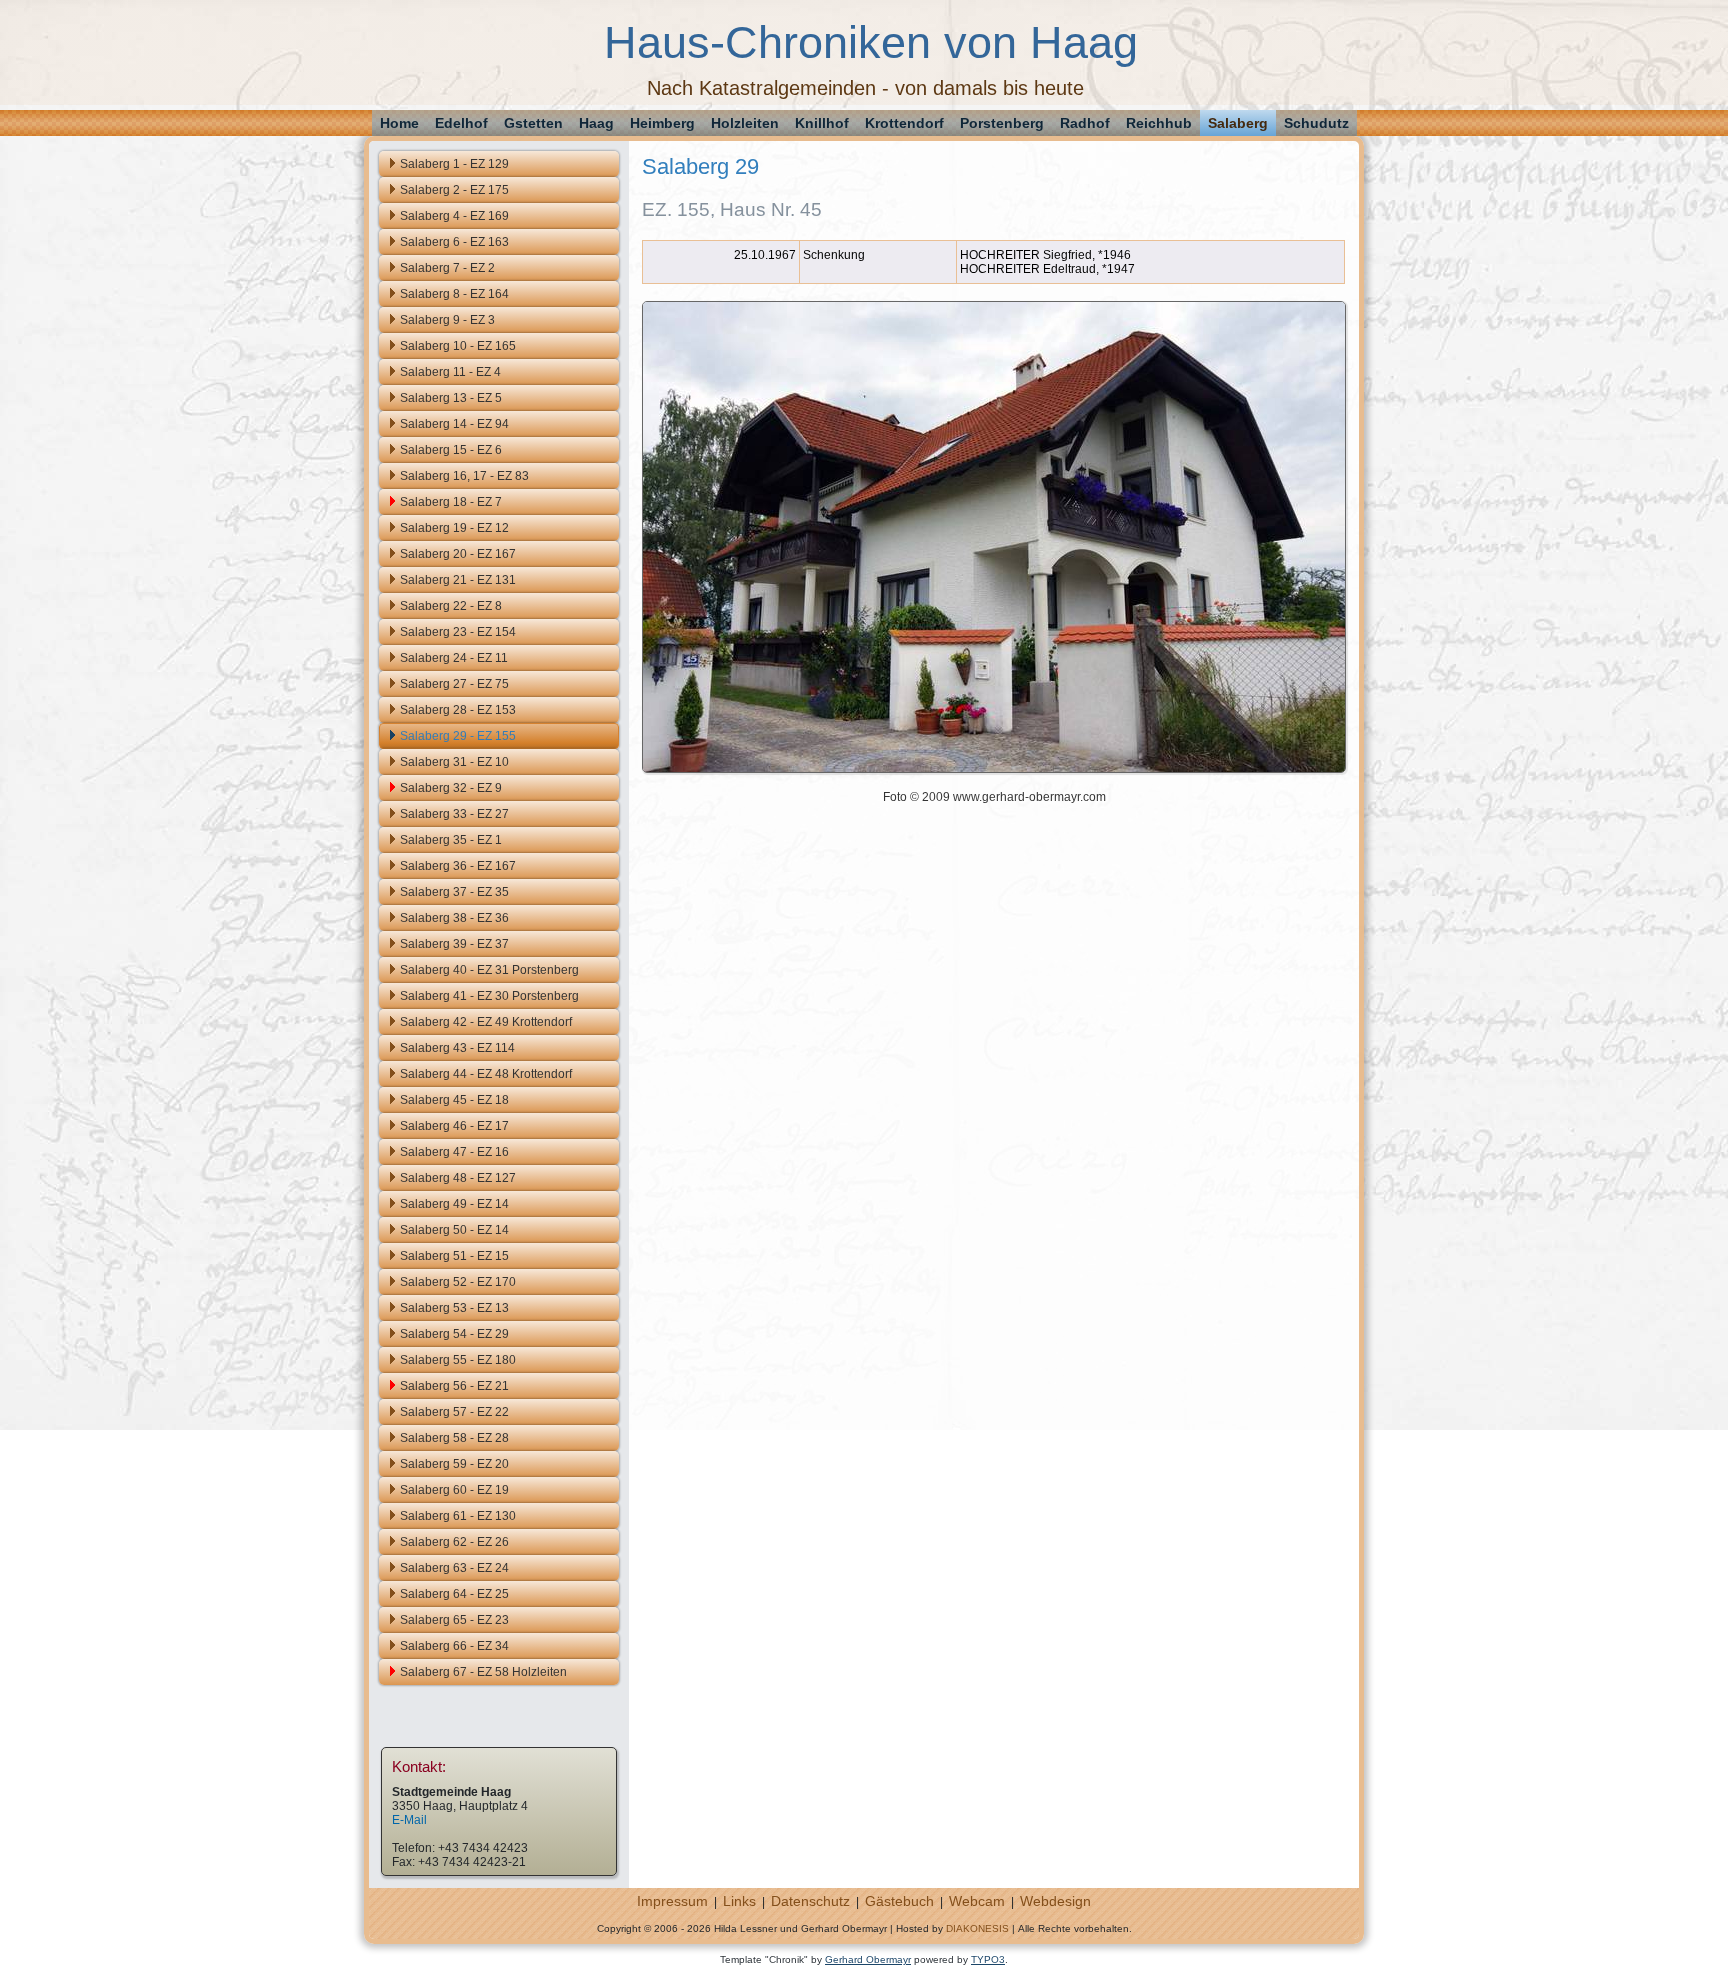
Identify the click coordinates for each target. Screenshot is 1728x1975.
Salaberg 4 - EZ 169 (454, 216)
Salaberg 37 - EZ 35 (454, 892)
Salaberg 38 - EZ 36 (454, 918)
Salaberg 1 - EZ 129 (454, 164)
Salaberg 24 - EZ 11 (454, 658)
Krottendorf (904, 123)
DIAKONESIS (977, 1928)
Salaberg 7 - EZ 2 (447, 268)
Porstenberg (1002, 123)
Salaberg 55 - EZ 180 (458, 1360)
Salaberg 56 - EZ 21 (454, 1386)
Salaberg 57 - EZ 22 (454, 1412)
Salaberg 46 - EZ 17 (454, 1126)
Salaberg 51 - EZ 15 (454, 1256)
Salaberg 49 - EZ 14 (454, 1204)
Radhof (1085, 123)
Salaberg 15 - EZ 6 (451, 450)
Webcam (977, 1901)
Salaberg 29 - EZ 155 (458, 736)
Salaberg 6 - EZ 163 (454, 242)
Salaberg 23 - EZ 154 (458, 632)
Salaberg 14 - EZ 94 (454, 424)
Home (399, 123)
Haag (596, 123)
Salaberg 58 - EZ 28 (454, 1438)
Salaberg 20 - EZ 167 (458, 554)
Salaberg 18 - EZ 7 (451, 502)
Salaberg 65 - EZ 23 (454, 1620)
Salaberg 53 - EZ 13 (454, 1308)
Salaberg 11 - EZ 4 (450, 372)
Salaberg (1238, 123)
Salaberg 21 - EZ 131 (458, 580)
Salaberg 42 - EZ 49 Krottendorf (486, 1022)
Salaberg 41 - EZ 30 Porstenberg (489, 996)
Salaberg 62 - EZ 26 (454, 1542)
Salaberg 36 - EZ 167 (458, 866)
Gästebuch (899, 1901)
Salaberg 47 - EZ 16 (454, 1152)
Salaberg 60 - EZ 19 (454, 1490)
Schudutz (1316, 123)
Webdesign (1055, 1901)
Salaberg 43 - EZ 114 (457, 1048)
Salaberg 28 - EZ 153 (458, 710)
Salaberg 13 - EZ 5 (451, 398)
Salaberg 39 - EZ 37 (454, 944)
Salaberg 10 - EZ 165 (458, 346)
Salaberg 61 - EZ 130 (458, 1516)
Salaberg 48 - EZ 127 (458, 1178)
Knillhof (822, 123)
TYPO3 (988, 1959)
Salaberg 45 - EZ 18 (454, 1100)
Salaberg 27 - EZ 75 (454, 684)
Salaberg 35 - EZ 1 (451, 840)
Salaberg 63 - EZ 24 (454, 1568)
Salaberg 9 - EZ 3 (447, 320)
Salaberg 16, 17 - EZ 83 (464, 476)
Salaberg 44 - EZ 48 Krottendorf (486, 1074)
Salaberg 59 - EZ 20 (454, 1464)
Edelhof (461, 123)
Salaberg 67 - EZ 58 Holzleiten (483, 1672)
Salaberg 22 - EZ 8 (451, 606)
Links (739, 1901)
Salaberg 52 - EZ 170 (458, 1282)
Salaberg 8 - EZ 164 (454, 294)
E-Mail (409, 1820)
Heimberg (662, 123)
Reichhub (1159, 123)
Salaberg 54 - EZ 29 (454, 1334)
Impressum (672, 1901)
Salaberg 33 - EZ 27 (454, 814)
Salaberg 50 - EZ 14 (454, 1230)
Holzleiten (745, 123)
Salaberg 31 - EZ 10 (454, 762)
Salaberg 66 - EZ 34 (454, 1646)
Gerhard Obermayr (868, 1959)
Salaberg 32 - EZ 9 (451, 788)
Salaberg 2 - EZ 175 (454, 190)
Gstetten (533, 123)
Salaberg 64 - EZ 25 (454, 1594)
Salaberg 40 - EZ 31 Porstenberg (489, 970)
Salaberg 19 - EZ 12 (454, 528)
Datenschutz (810, 1901)
